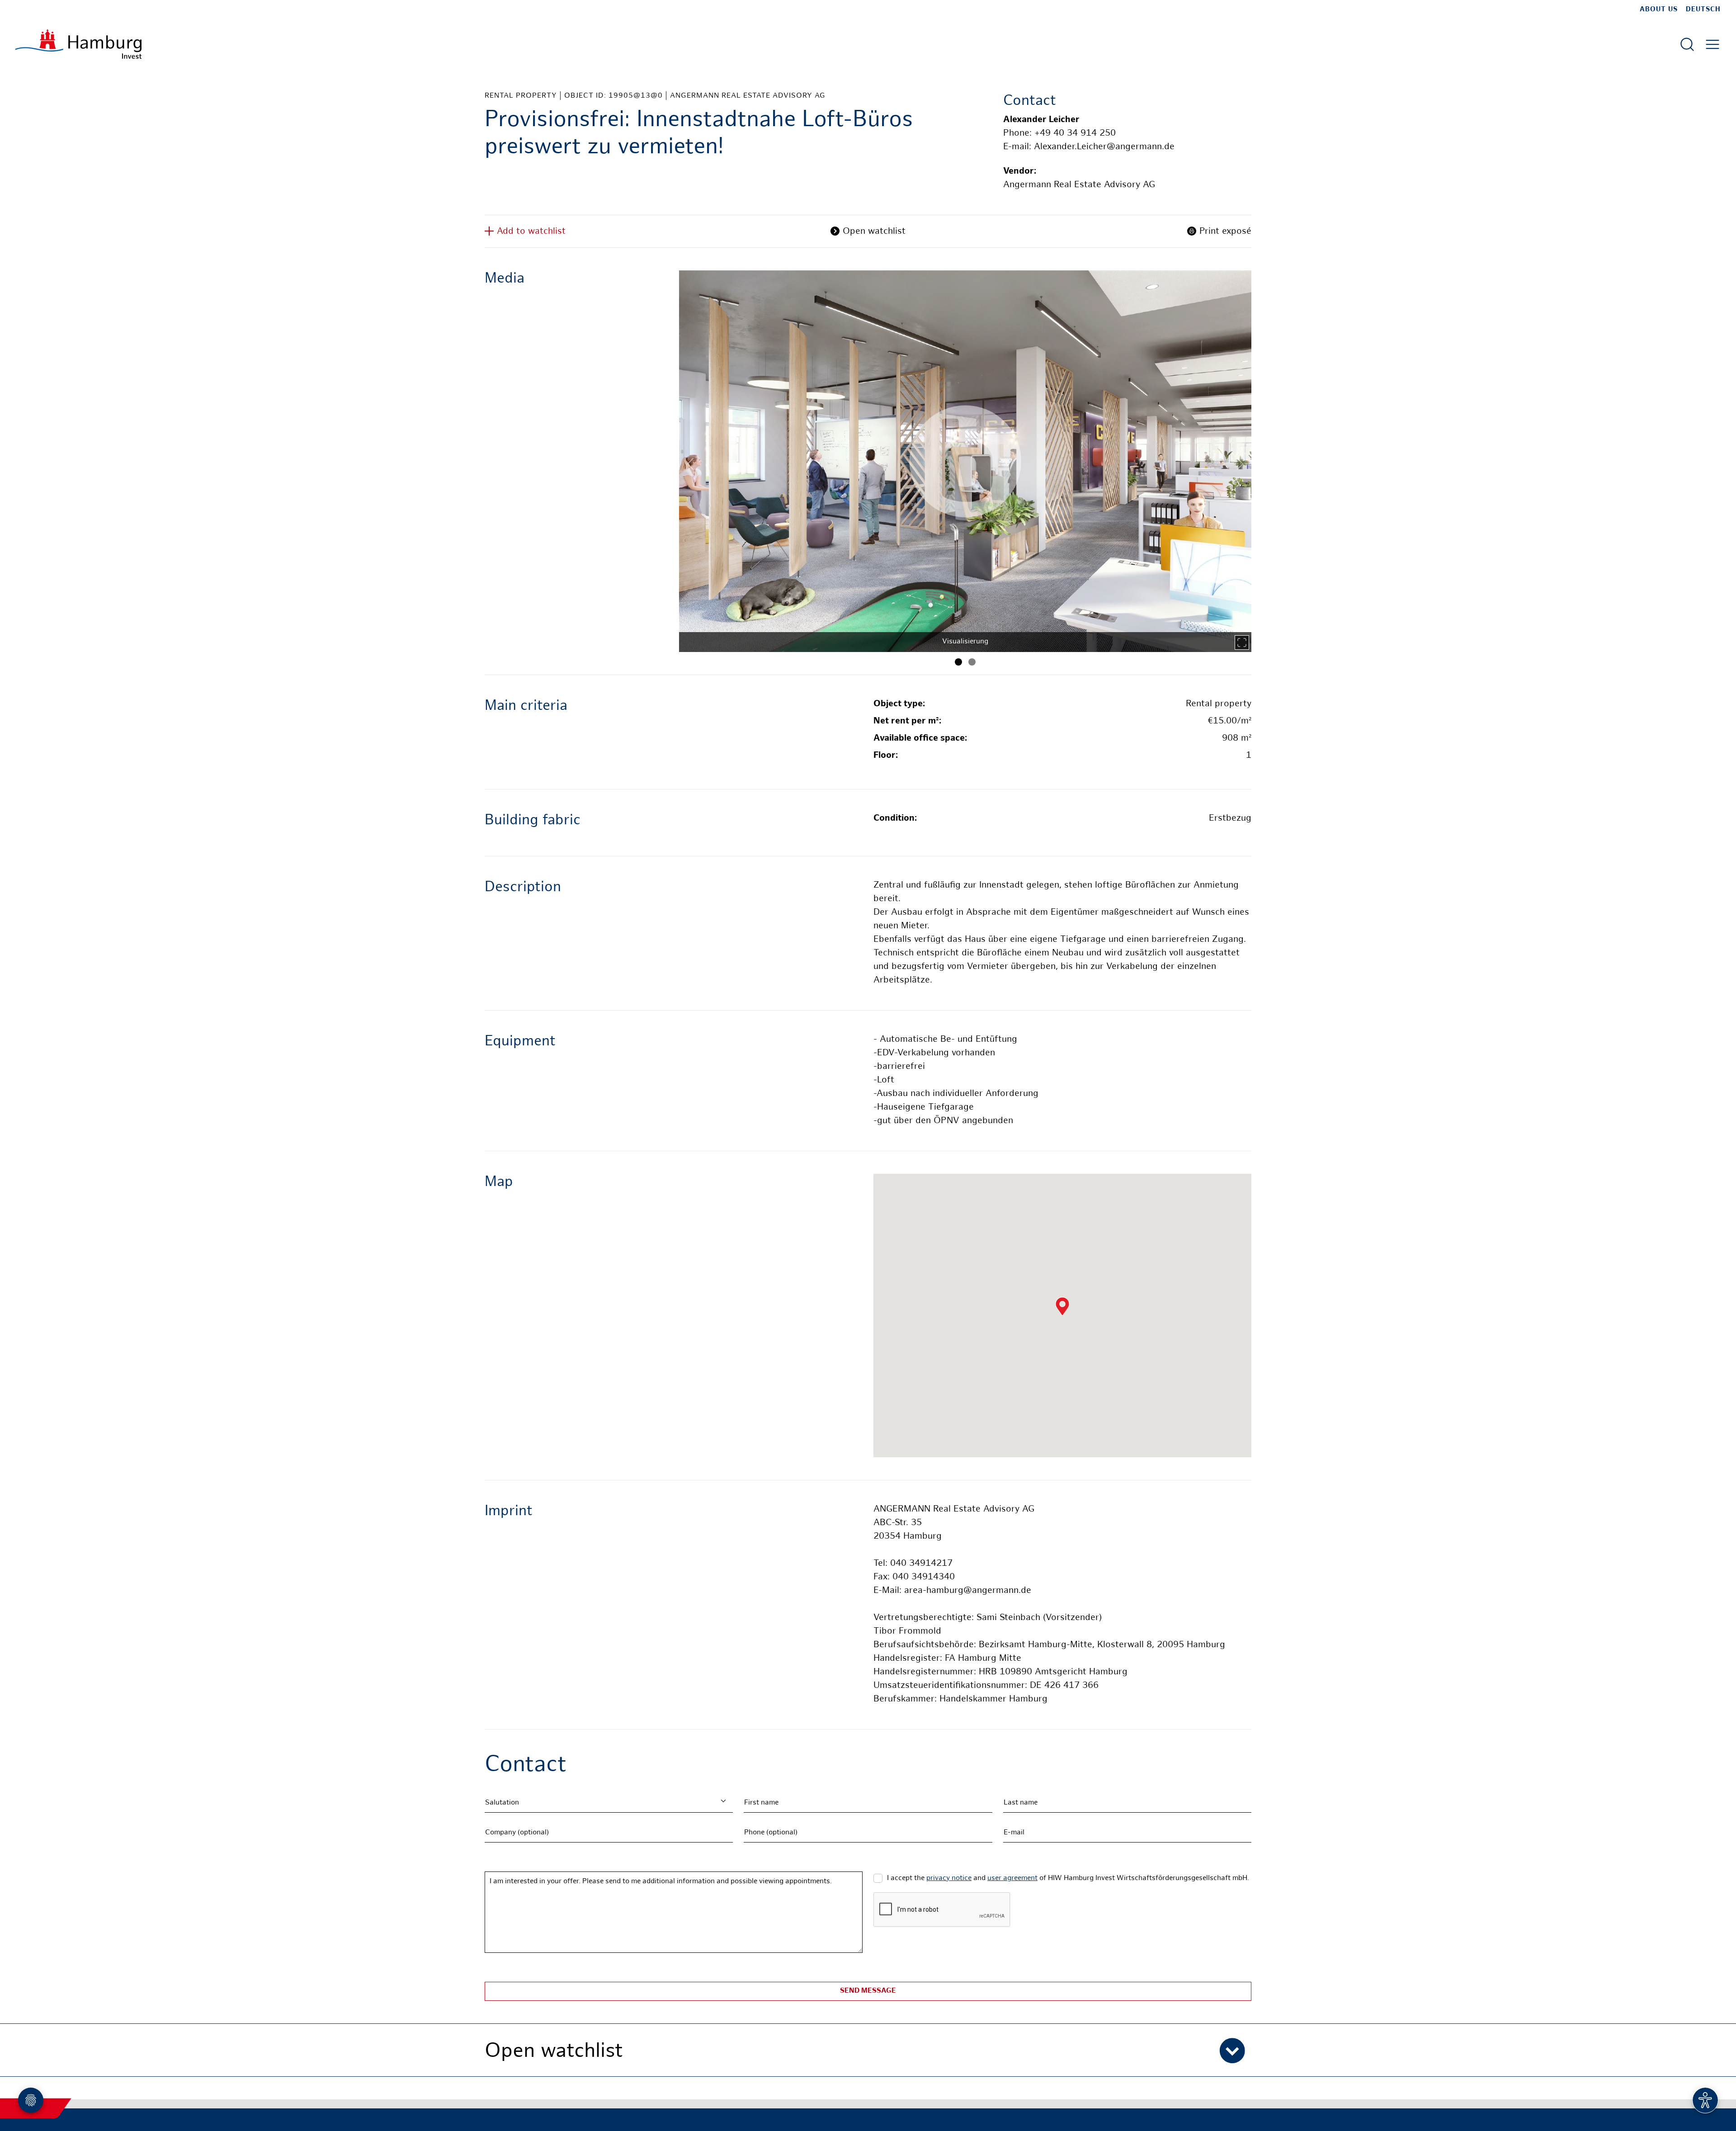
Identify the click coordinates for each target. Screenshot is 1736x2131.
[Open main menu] (1712, 44)
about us (1659, 9)
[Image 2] (972, 662)
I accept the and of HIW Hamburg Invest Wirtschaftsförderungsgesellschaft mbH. (1068, 1878)
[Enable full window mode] (1242, 643)
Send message (868, 1991)
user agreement (1012, 1878)
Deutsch (1703, 9)
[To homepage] (78, 44)
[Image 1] (958, 662)
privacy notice (949, 1878)
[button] (868, 2050)
